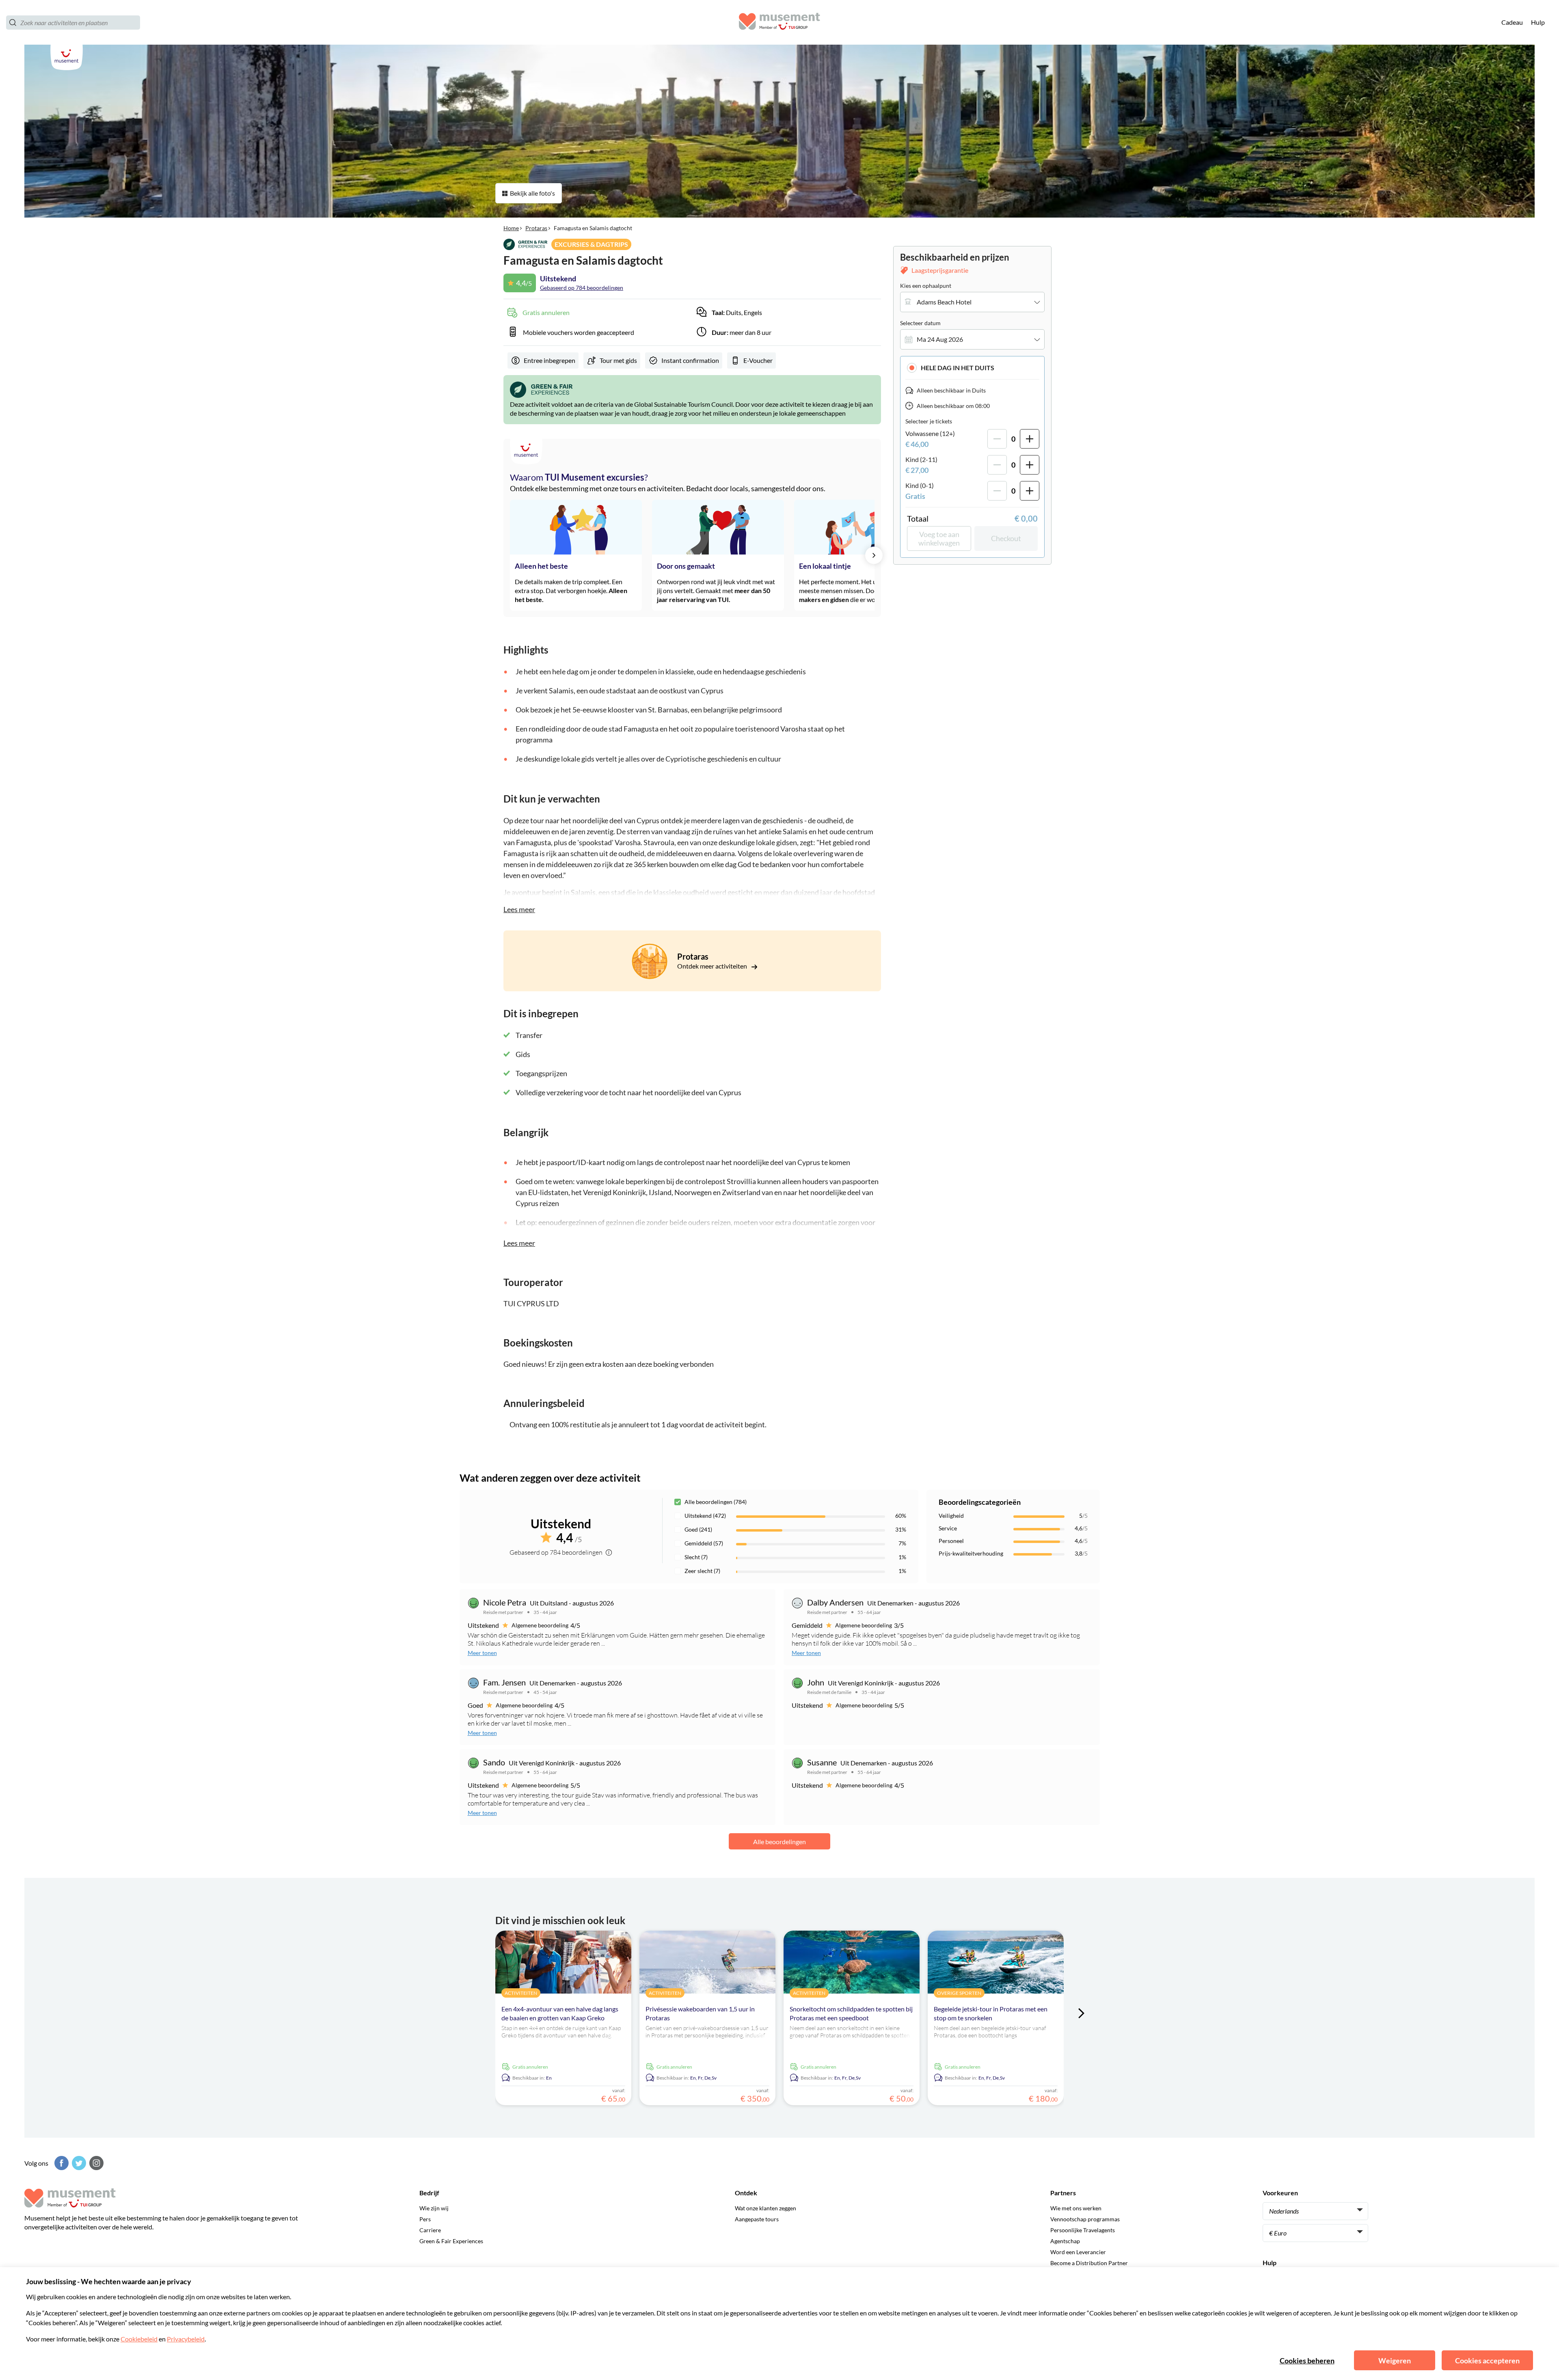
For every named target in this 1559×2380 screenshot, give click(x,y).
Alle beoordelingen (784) (716, 1502)
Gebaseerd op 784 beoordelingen (582, 288)
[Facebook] (60, 2163)
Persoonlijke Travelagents (1083, 2230)
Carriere (430, 2230)
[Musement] (779, 23)
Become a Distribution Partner (1089, 2263)
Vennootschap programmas (1085, 2219)
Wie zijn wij (434, 2208)
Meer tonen (482, 1653)
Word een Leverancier (1078, 2252)
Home (511, 228)
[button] (972, 368)
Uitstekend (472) (705, 1516)
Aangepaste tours (757, 2219)
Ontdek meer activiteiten (713, 966)
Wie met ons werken (1076, 2208)
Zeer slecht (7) (702, 1571)
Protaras (536, 228)
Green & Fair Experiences (451, 2241)
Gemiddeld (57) (704, 1543)
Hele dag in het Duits (958, 368)
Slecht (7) (696, 1557)
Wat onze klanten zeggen (765, 2208)
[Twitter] (78, 2163)
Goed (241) (698, 1529)
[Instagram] (95, 2163)
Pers (425, 2219)
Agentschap (1065, 2241)
